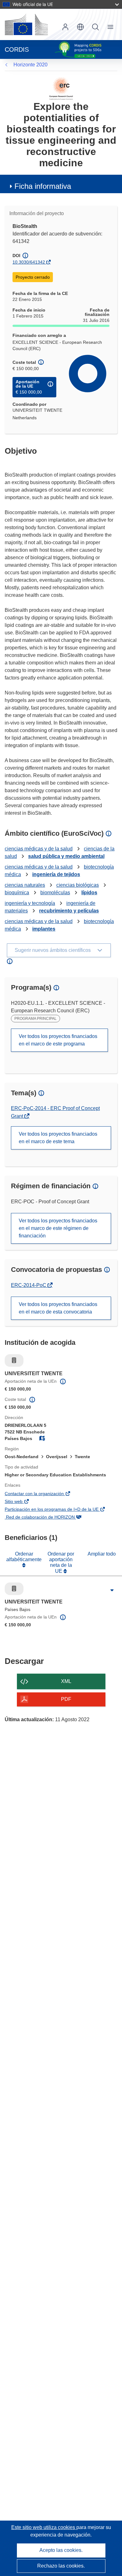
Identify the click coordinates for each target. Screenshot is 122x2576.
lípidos (89, 893)
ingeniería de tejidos (56, 874)
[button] (80, 27)
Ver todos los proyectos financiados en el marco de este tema (58, 1138)
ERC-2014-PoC (29, 1285)
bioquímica (17, 893)
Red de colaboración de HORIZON (49, 1518)
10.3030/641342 (29, 262)
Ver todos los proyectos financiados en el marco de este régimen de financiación (58, 1228)
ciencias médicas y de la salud (39, 849)
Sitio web (23, 1502)
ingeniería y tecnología (30, 903)
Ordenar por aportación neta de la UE (61, 1562)
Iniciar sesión (65, 27)
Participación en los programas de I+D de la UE (61, 1510)
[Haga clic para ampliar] (112, 1590)
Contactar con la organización (43, 1494)
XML (66, 1681)
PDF (66, 1699)
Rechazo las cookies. (61, 2566)
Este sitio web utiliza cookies (44, 2527)
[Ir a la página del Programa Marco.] (61, 88)
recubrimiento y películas (69, 911)
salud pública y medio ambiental (66, 856)
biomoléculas (55, 893)
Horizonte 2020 (30, 65)
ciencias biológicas (78, 885)
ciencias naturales (25, 885)
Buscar (95, 27)
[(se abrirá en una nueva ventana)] (26, 24)
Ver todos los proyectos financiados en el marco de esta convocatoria (58, 1308)
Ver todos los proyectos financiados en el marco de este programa (58, 1040)
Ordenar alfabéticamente (24, 1557)
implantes (44, 929)
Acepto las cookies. (61, 2550)
